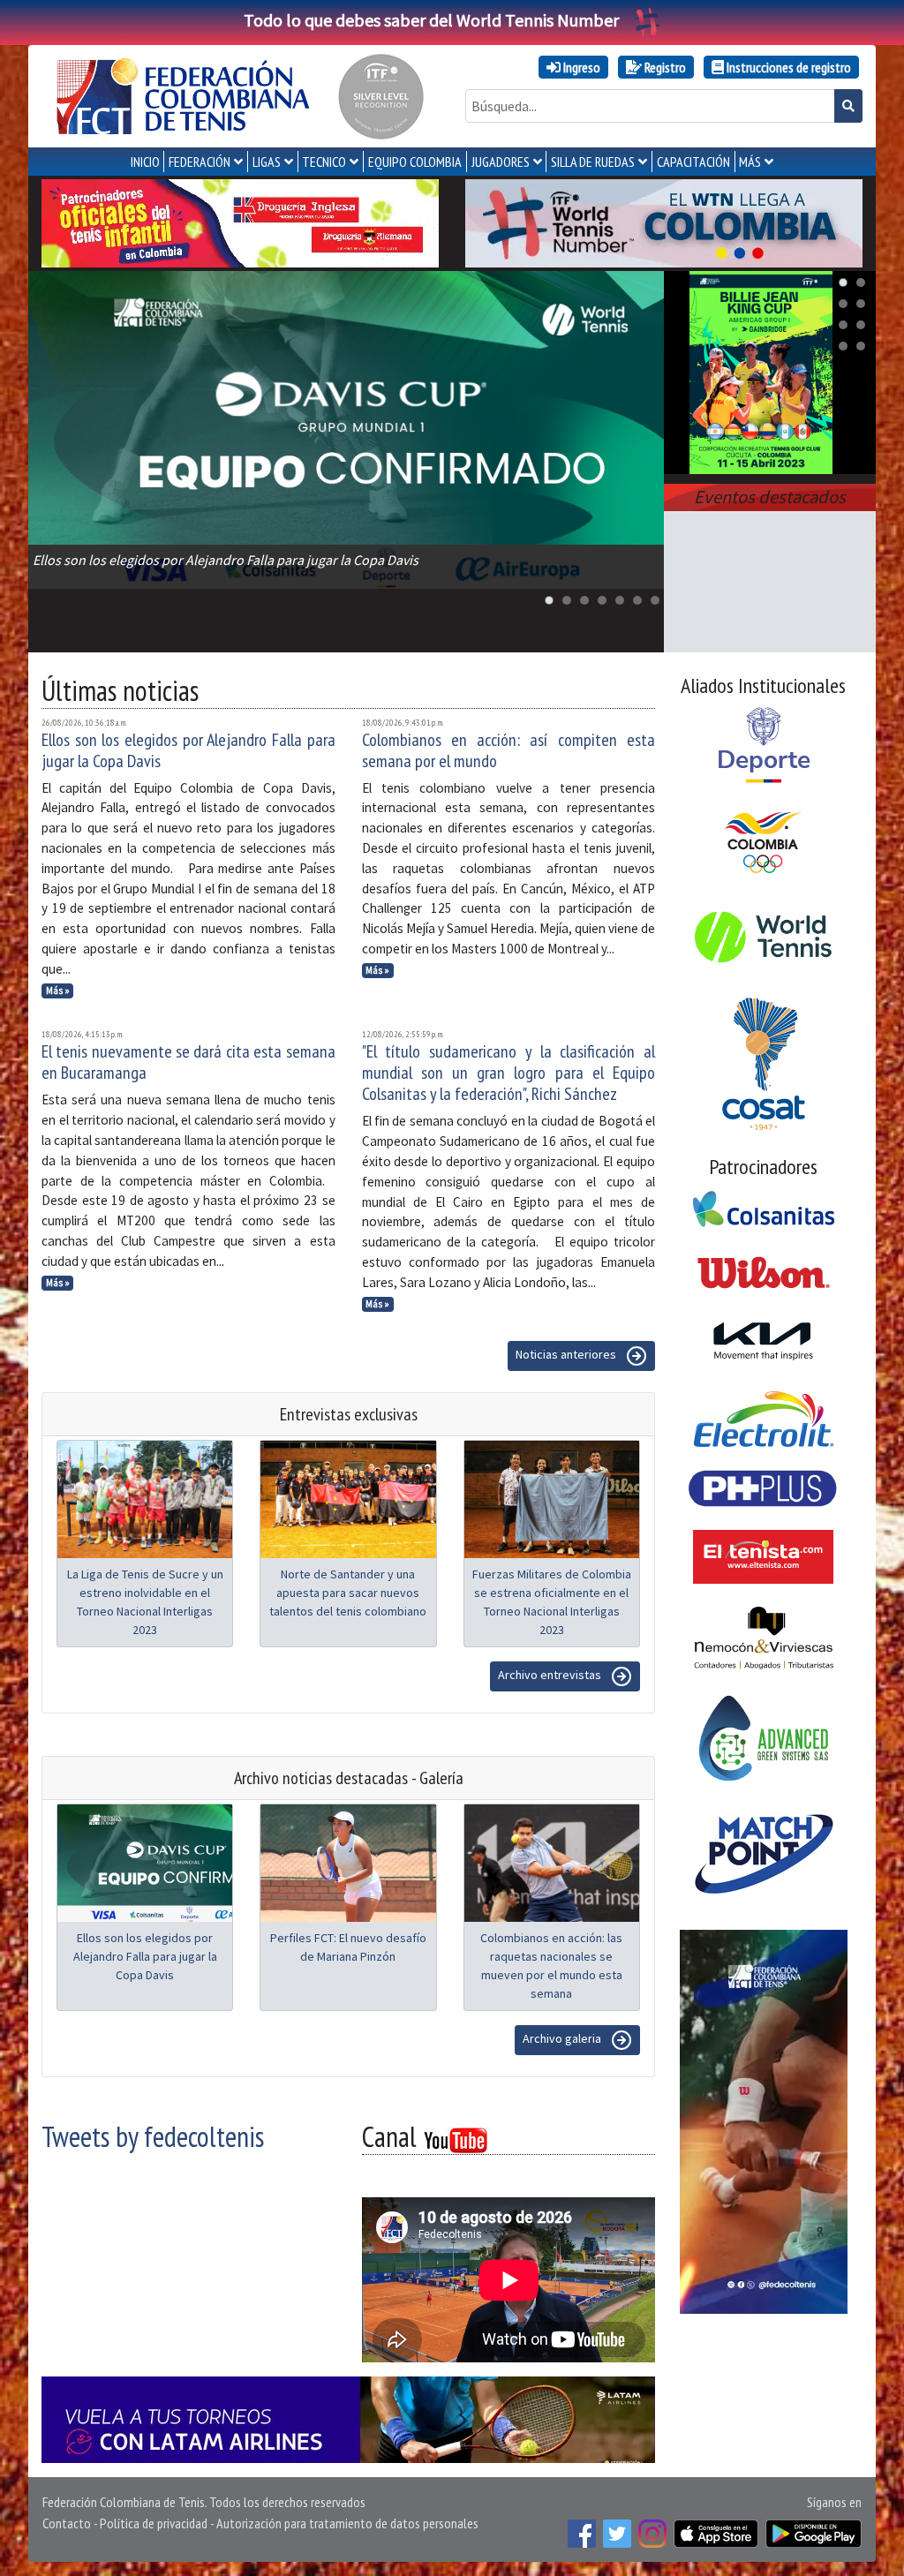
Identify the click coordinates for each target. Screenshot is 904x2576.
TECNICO (324, 162)
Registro (664, 67)
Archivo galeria (563, 2039)
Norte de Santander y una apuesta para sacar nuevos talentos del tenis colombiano (348, 1593)
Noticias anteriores (567, 1355)
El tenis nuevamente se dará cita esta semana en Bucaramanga (188, 1062)
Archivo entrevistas (551, 1676)
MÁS (750, 162)
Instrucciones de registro (787, 67)
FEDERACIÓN (200, 162)
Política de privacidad (154, 2523)
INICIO (145, 162)
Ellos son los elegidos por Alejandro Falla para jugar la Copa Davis (188, 750)
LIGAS (267, 162)
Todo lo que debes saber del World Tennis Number (431, 20)
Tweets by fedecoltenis (153, 2136)
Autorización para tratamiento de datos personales (347, 2523)
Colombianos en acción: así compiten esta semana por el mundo (509, 750)
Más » (58, 990)
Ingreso (580, 67)
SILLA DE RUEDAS (593, 162)
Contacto (67, 2523)
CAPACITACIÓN (693, 162)
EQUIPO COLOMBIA (415, 162)
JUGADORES (501, 162)
